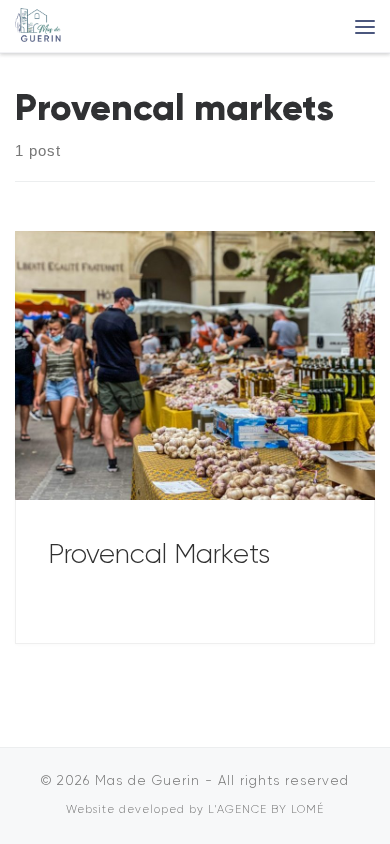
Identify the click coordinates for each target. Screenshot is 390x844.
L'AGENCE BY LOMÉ (266, 809)
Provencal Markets (159, 553)
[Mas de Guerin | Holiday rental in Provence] (39, 24)
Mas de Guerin (147, 780)
